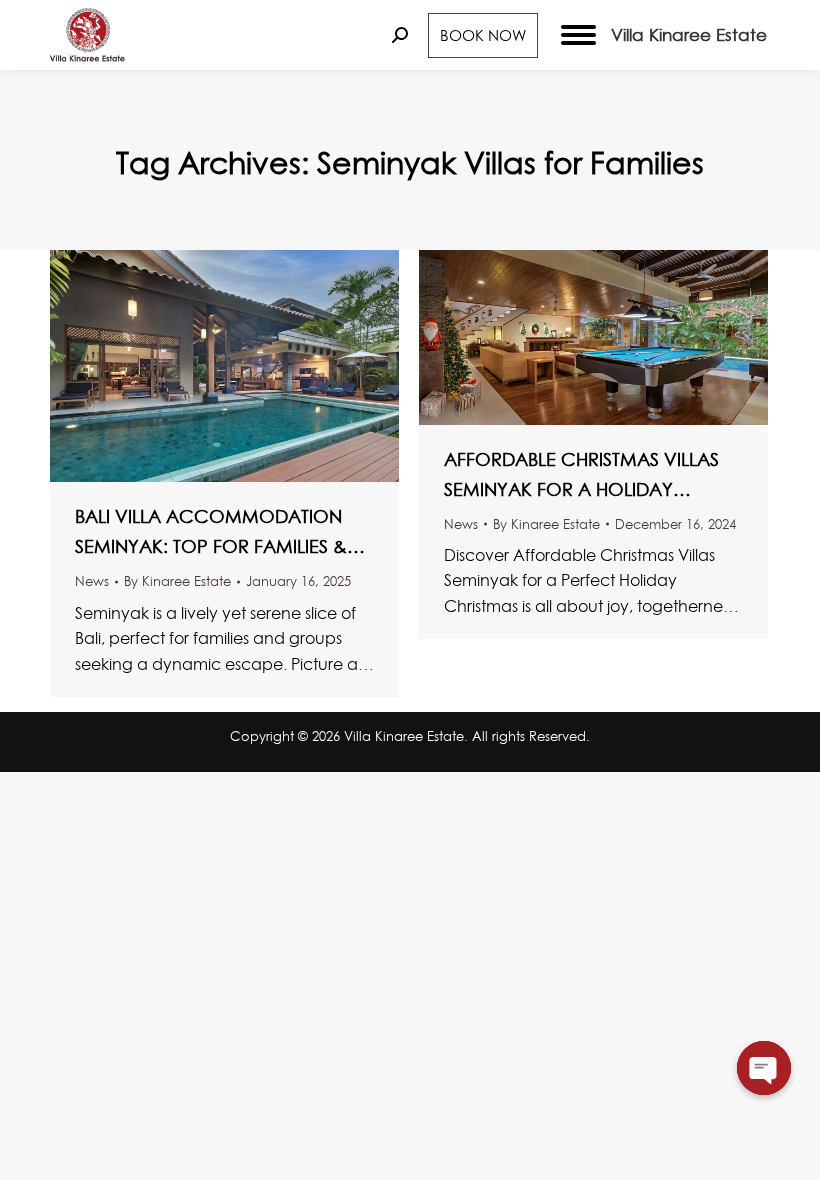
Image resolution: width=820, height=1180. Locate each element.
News (92, 581)
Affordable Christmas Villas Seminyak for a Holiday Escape (581, 476)
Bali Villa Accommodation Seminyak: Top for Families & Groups (211, 533)
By (177, 581)
